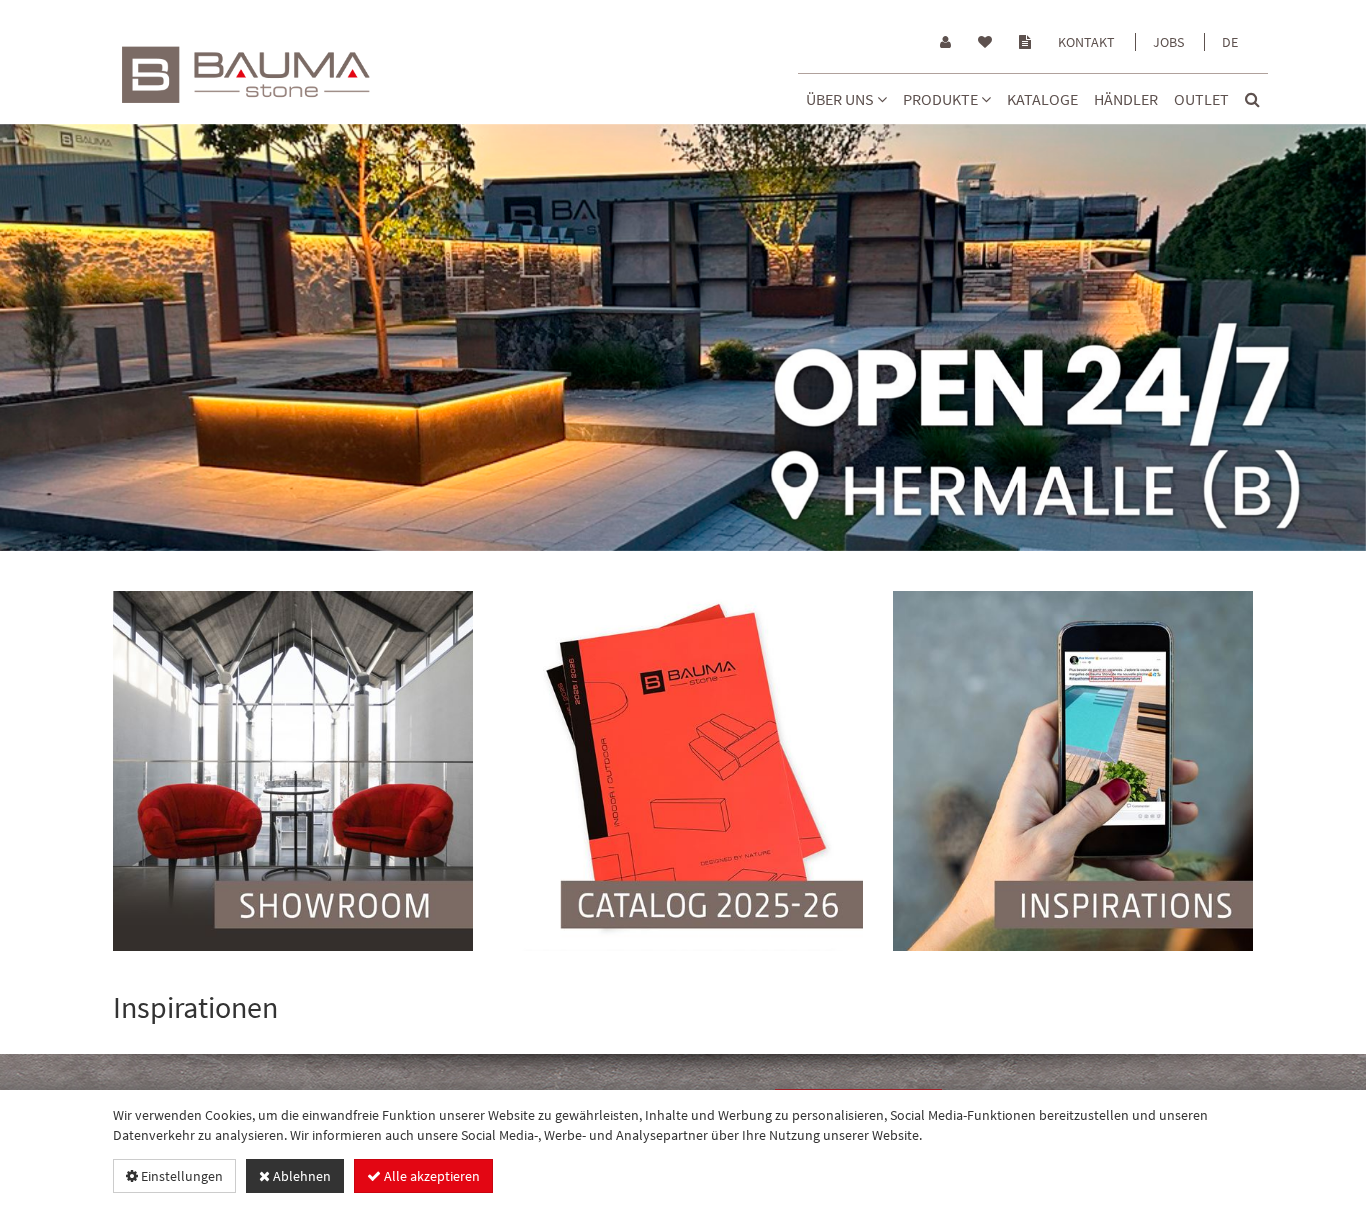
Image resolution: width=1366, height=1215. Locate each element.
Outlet (1201, 99)
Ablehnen (300, 1176)
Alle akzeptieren (430, 1176)
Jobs (1168, 42)
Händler (1126, 99)
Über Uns (841, 99)
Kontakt (1086, 42)
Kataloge (1042, 99)
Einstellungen (180, 1176)
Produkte (942, 99)
